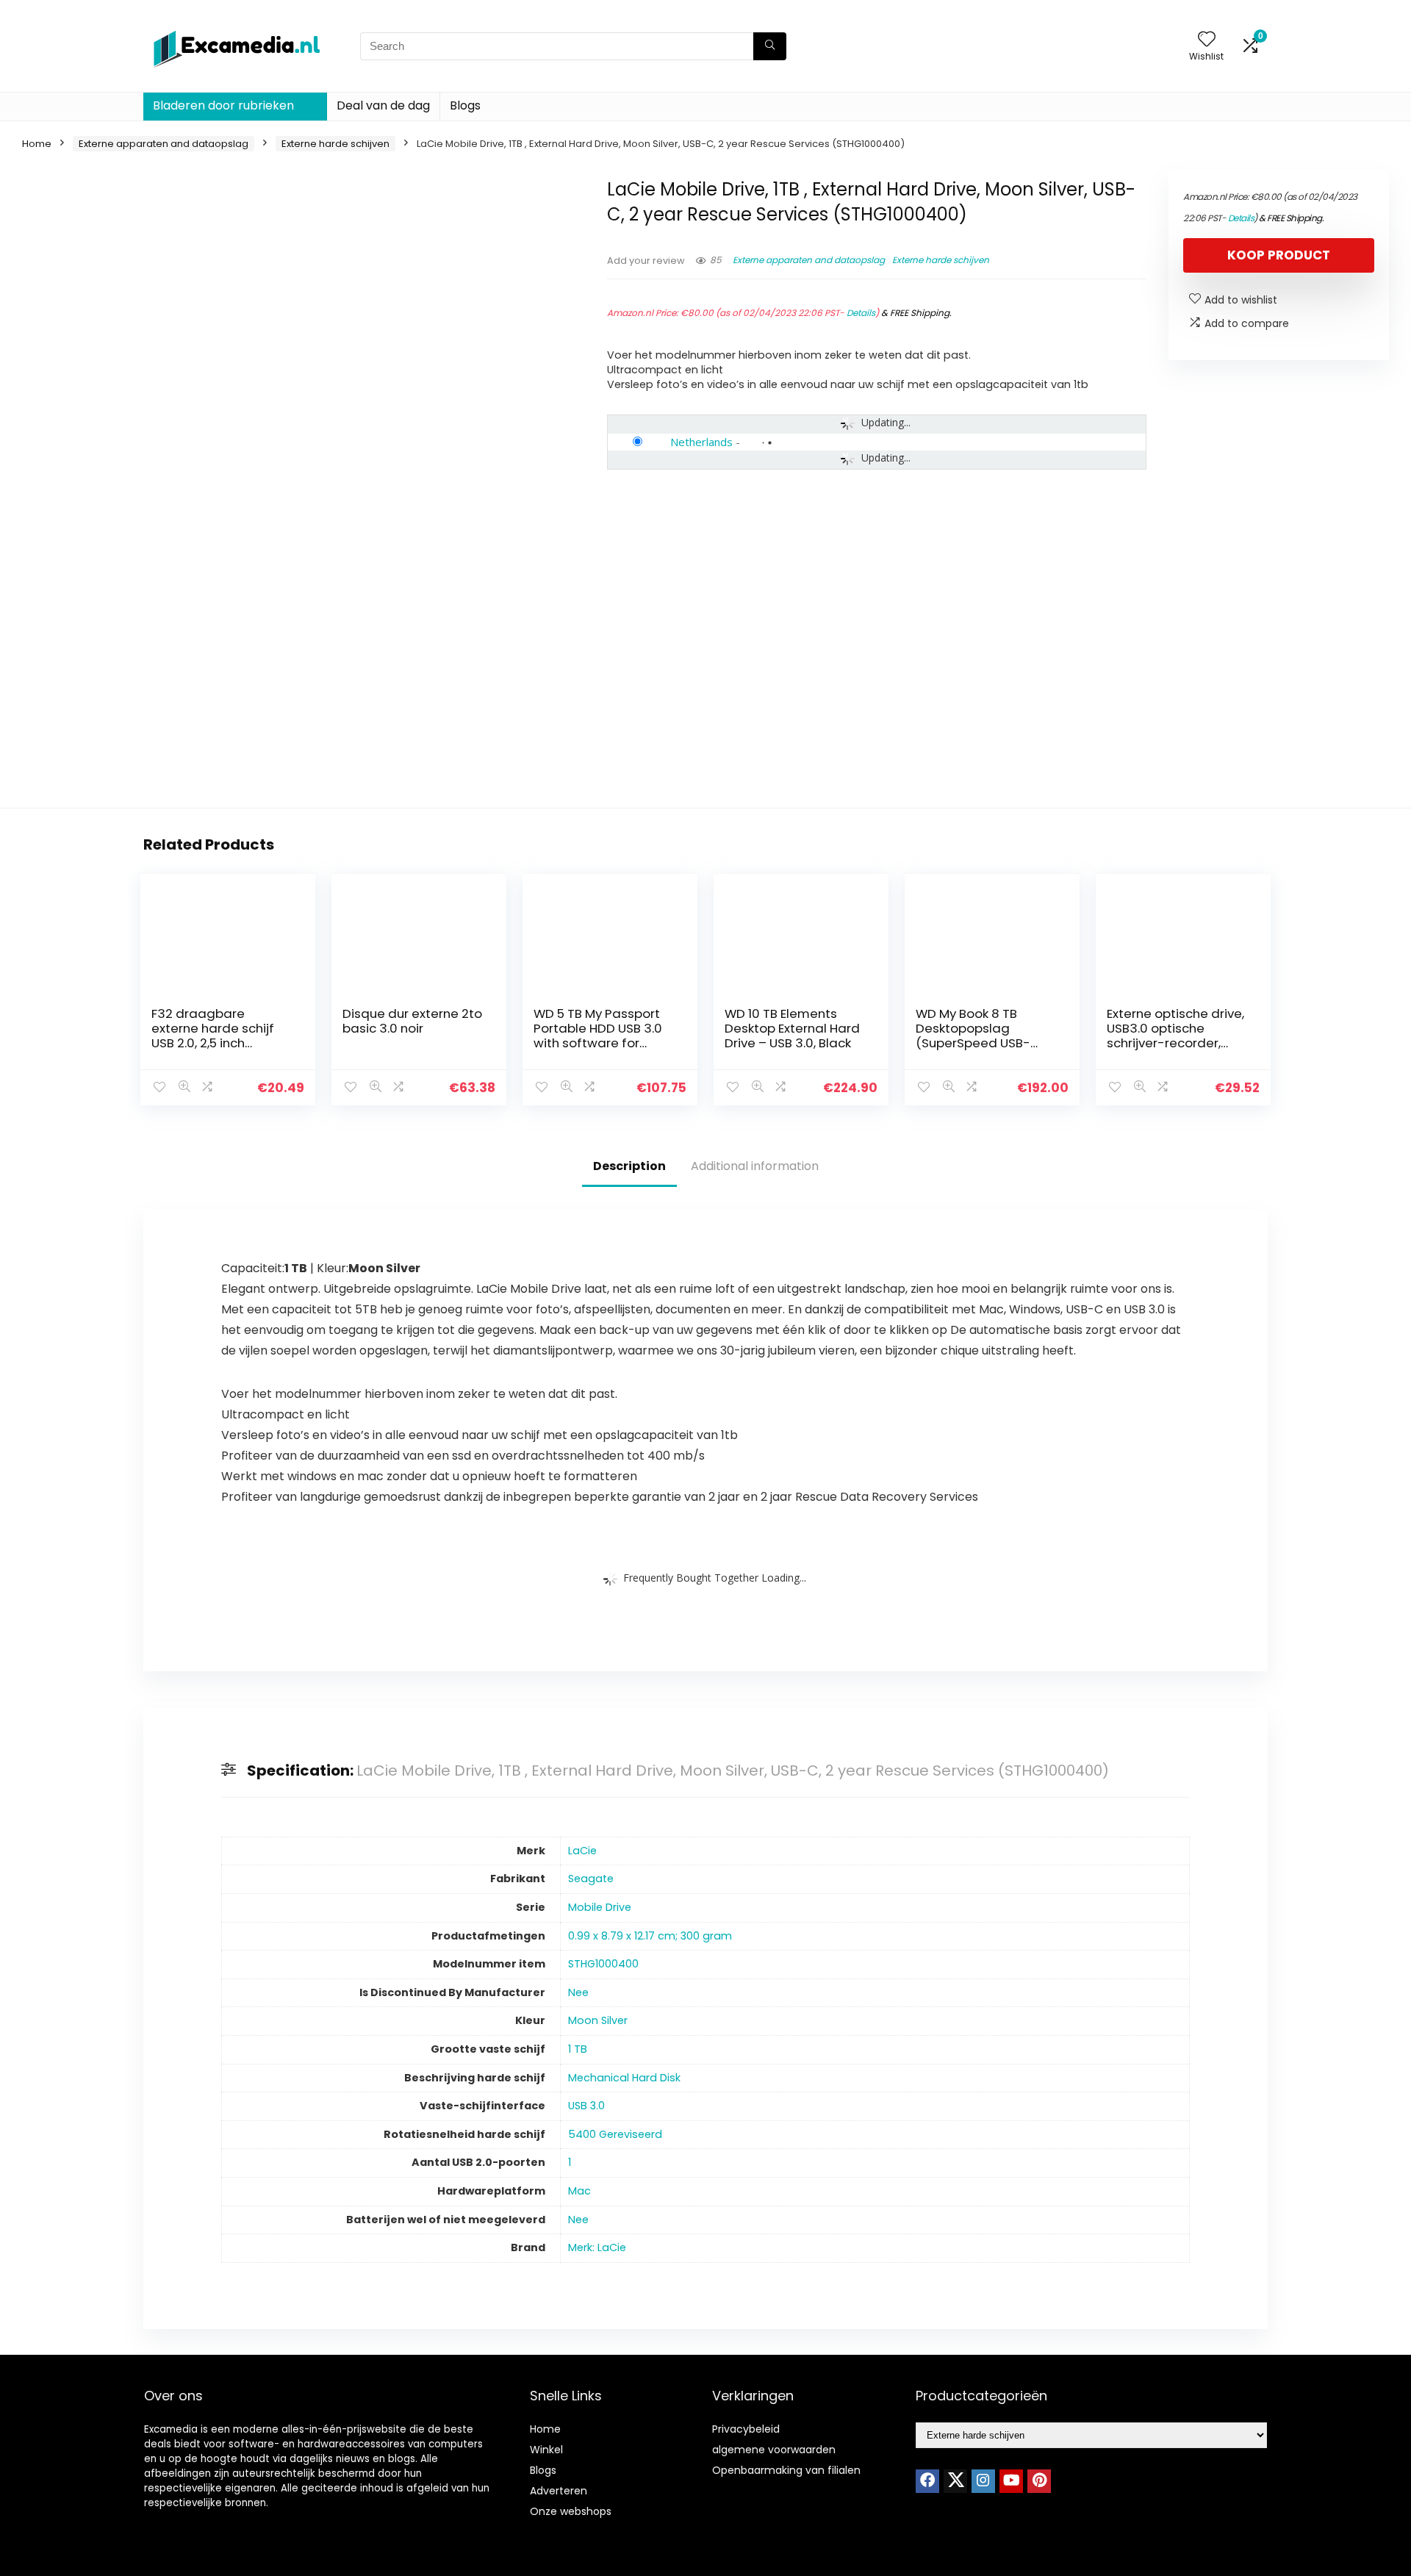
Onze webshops (571, 2511)
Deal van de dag (383, 105)
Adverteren (559, 2491)
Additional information (755, 1166)
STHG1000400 (603, 1964)
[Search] (770, 46)
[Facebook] (927, 2481)
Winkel (546, 2450)
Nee (578, 1992)
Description (629, 1166)
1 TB (578, 2049)
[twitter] (955, 2481)
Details (861, 313)
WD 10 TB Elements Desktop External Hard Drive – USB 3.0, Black (792, 1028)
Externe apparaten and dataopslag (164, 144)
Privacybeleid (746, 2429)
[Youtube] (1011, 2481)
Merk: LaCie (597, 2247)
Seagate (591, 1879)
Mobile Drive (600, 1907)
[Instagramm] (983, 2481)
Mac (579, 2191)
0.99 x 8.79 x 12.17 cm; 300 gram (650, 1936)
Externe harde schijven (335, 144)
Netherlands (701, 442)
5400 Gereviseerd (615, 2134)
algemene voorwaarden (774, 2450)
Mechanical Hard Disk (624, 2078)
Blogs (465, 105)
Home (37, 144)
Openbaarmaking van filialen (786, 2470)
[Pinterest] (1039, 2481)
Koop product (1279, 255)
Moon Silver (598, 2020)
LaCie (582, 1851)
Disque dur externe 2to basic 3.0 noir (412, 1021)
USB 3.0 (586, 2106)
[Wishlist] (1207, 40)
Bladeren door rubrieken (223, 105)
